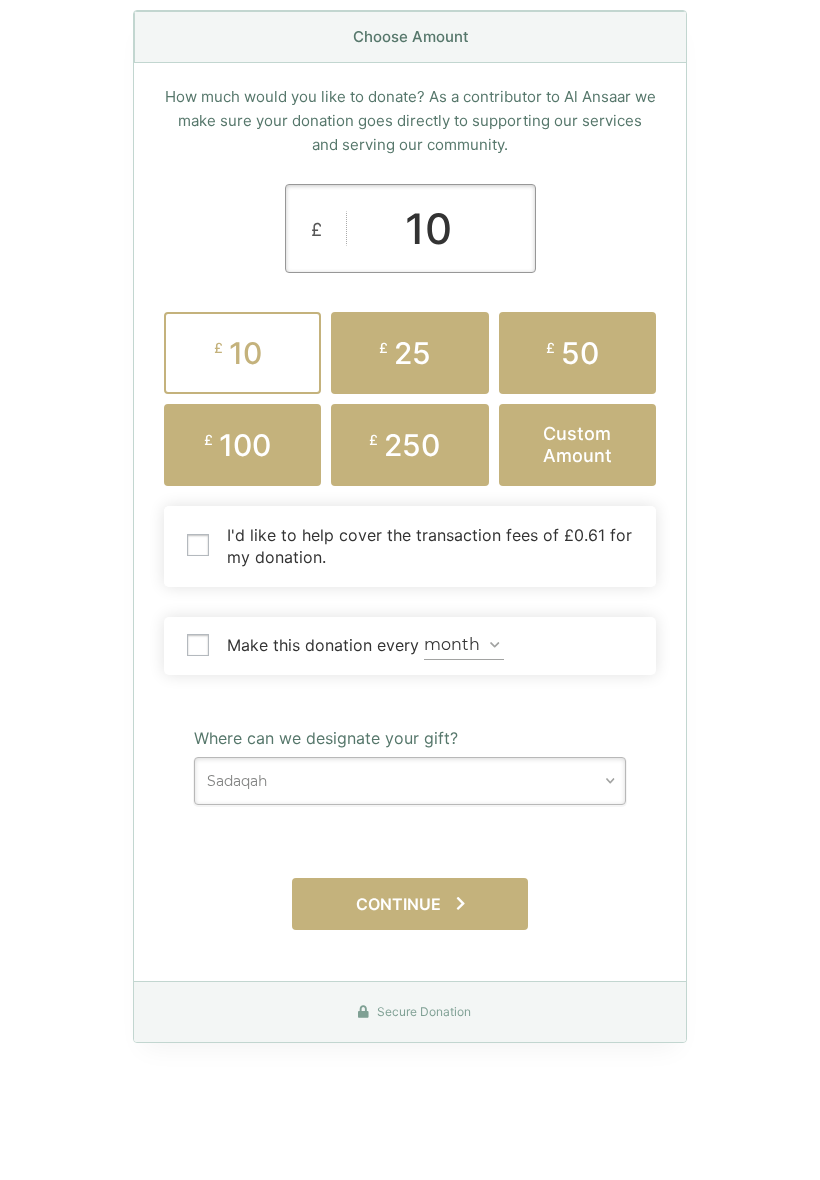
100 (237, 445)
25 (405, 353)
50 (572, 353)
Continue (398, 904)
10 (238, 353)
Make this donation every (325, 644)
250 (404, 445)
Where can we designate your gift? (326, 738)
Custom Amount (577, 444)
